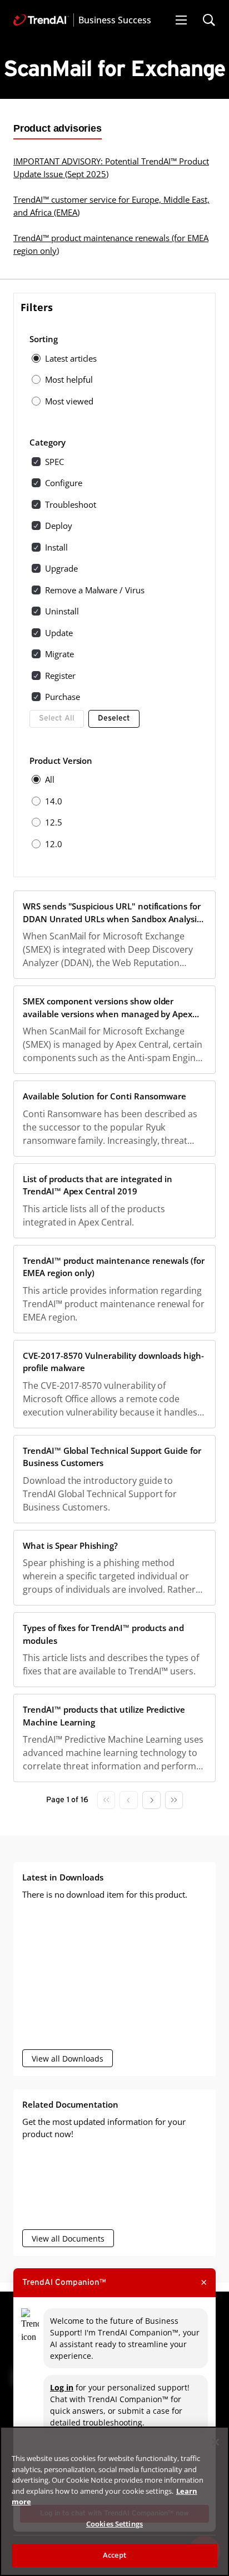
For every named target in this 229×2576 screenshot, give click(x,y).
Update (59, 633)
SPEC (54, 462)
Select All (57, 718)
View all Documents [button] (68, 2239)
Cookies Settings (114, 2524)
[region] (114, 2501)
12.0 (54, 844)
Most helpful (69, 379)
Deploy (59, 526)
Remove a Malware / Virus (95, 590)
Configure (64, 483)
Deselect (114, 718)
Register (60, 676)
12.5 (54, 822)
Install (56, 547)
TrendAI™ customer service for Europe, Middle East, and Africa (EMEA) (111, 206)
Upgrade (61, 568)
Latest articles (71, 358)
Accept (114, 2555)
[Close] (216, 2442)
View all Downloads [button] (68, 2059)
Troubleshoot (70, 504)
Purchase (63, 697)
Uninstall (62, 611)
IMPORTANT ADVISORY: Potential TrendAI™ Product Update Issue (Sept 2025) (111, 167)
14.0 (54, 801)
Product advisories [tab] (58, 128)
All (50, 779)
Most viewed (69, 401)
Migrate (59, 654)
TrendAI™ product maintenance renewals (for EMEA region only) (111, 244)
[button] (181, 20)
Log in (62, 2387)
